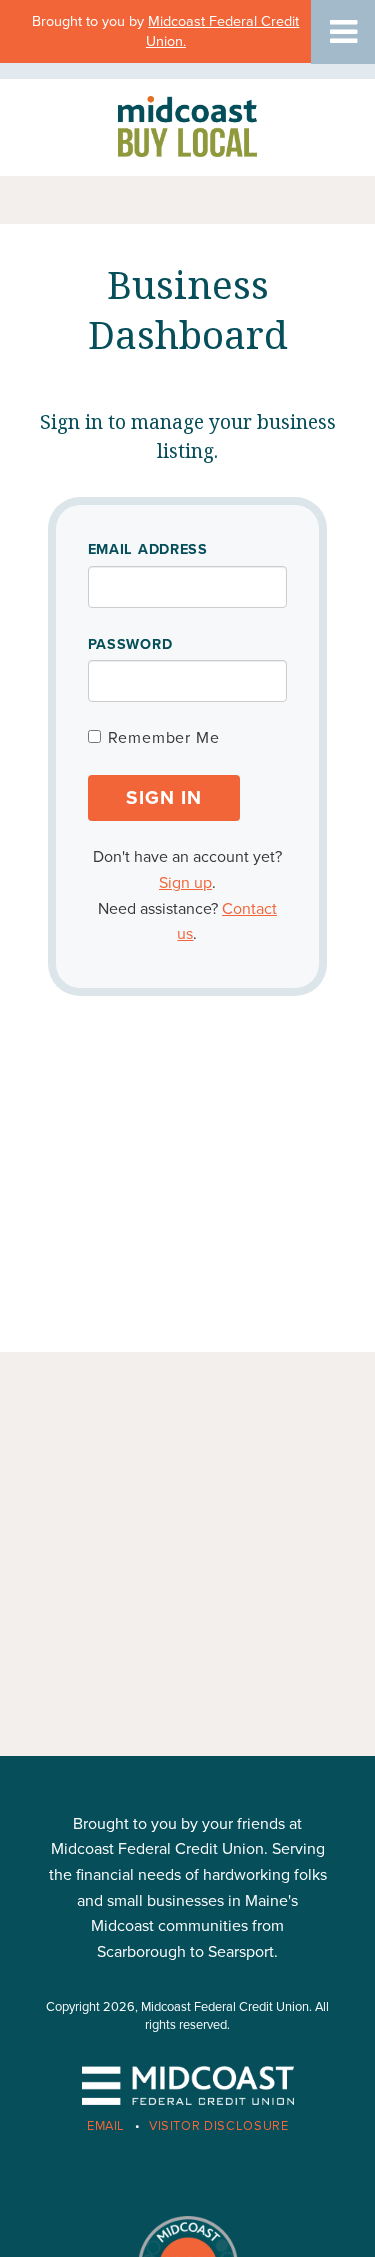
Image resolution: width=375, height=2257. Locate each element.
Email (106, 2126)
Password (130, 644)
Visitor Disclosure (219, 2126)
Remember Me (164, 738)
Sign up (185, 883)
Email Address (148, 549)
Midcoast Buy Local (188, 125)
